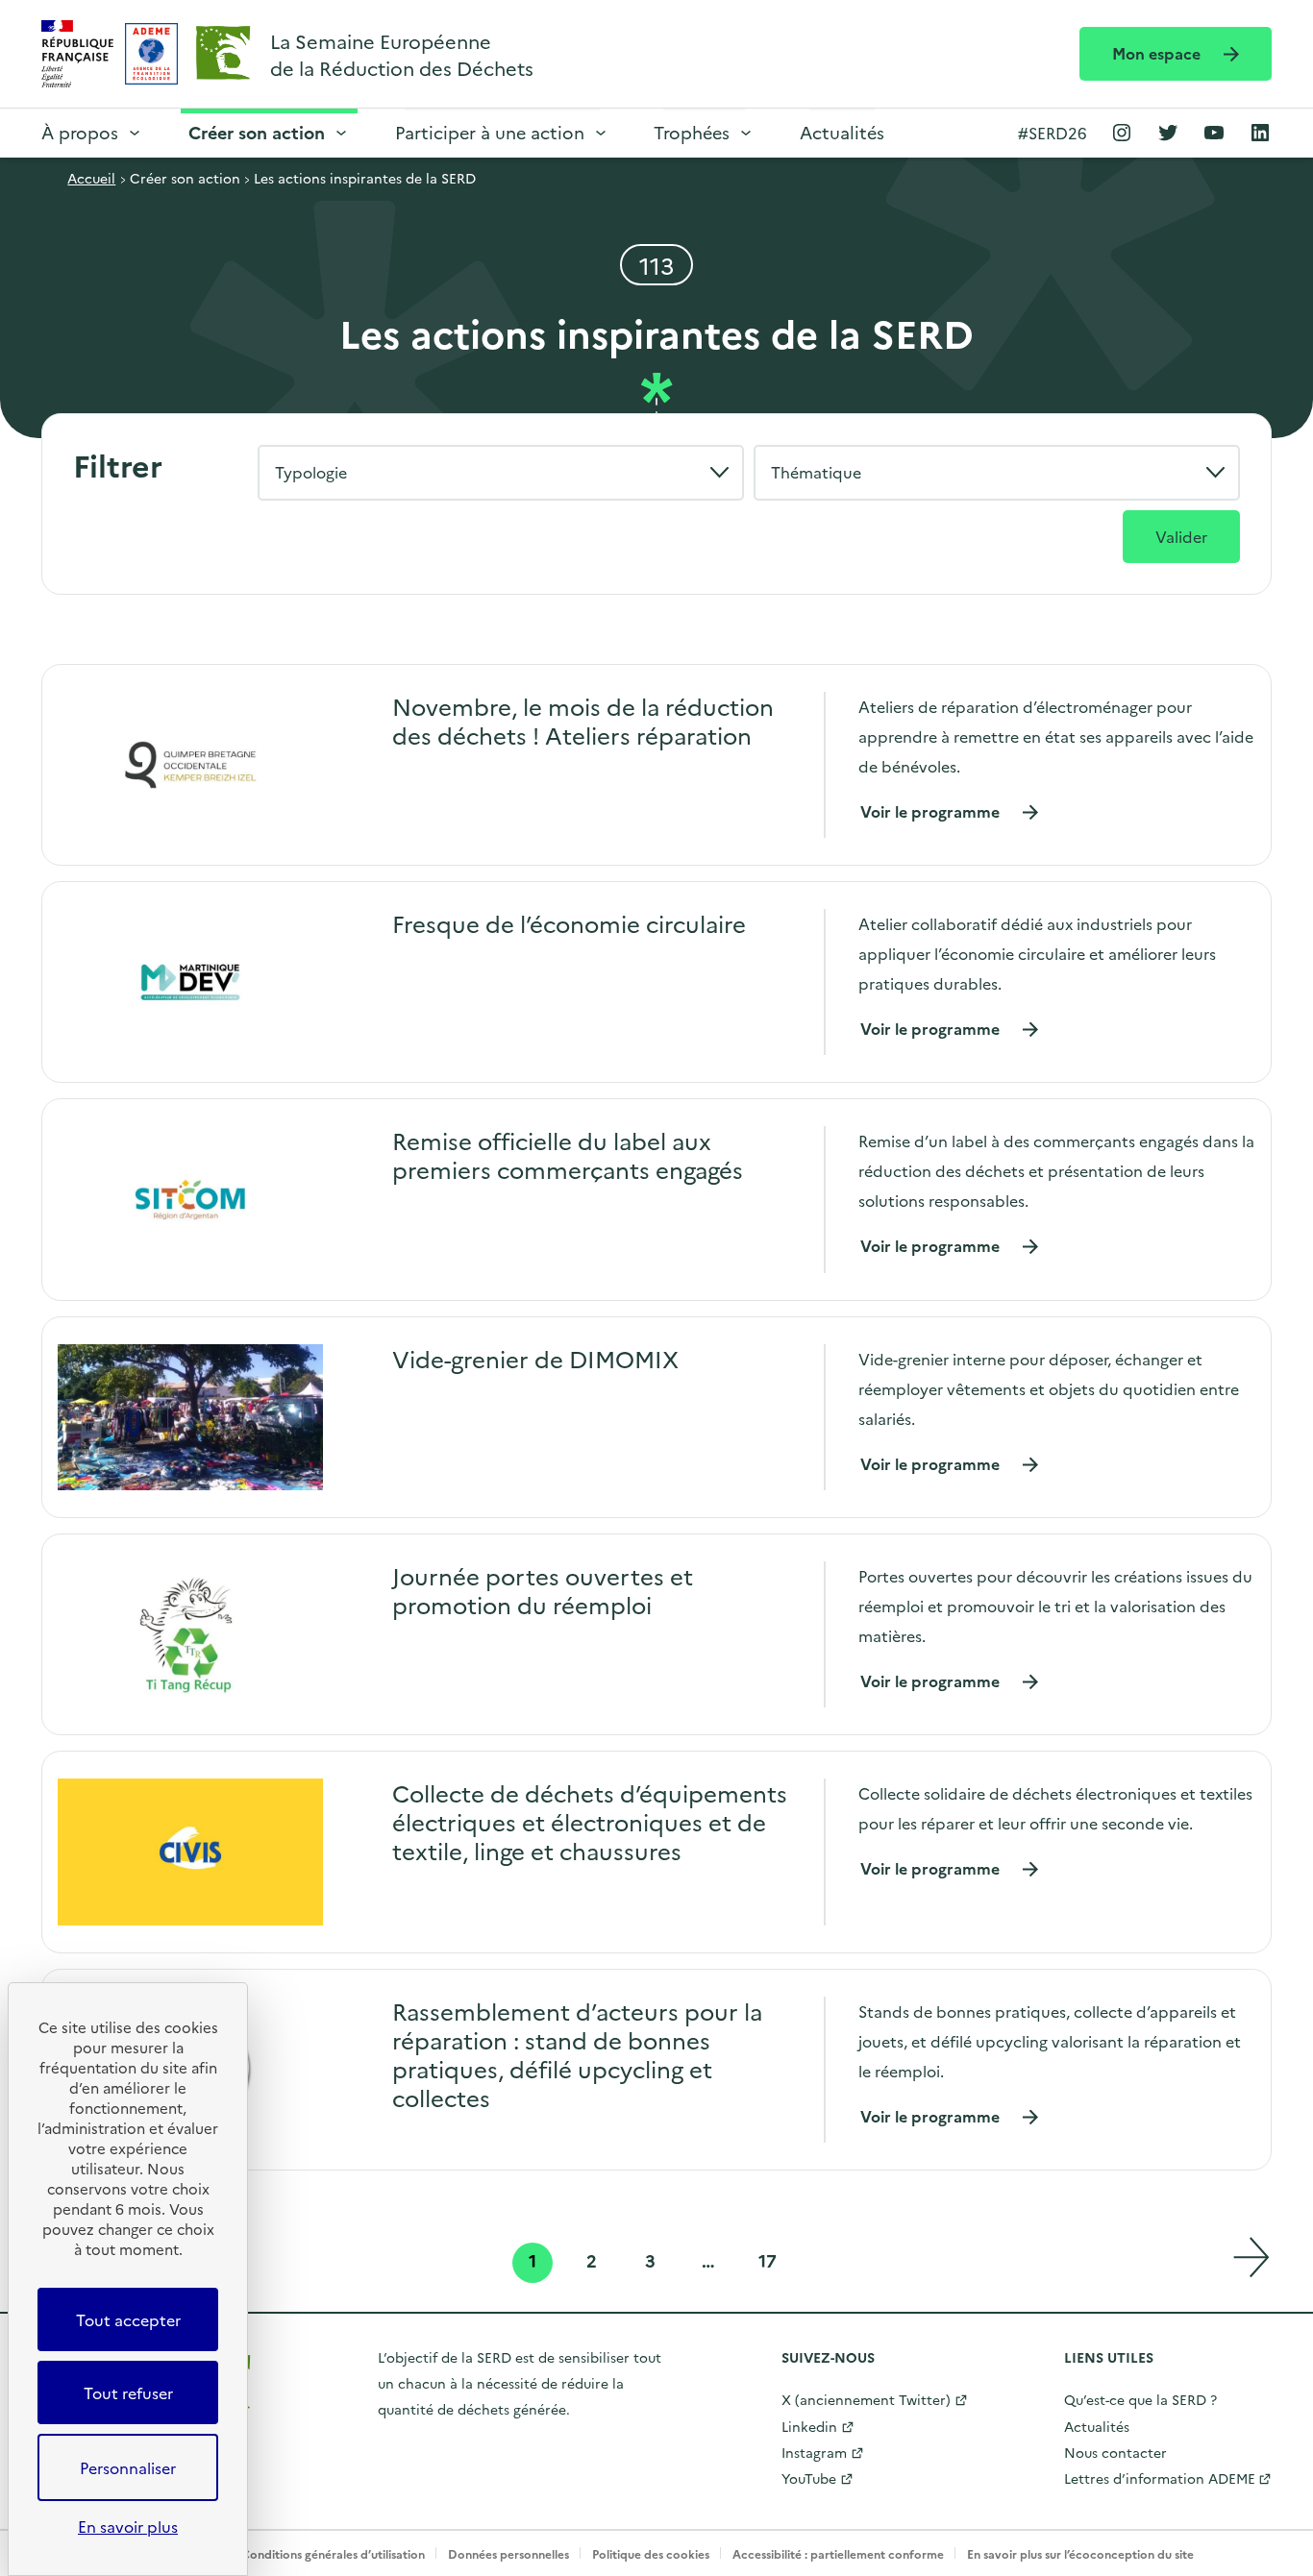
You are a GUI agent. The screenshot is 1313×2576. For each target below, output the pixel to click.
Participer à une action (490, 132)
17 (769, 2263)
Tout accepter (128, 2319)
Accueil (91, 178)
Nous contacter (1115, 2452)
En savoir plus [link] (128, 2526)
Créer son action (257, 132)
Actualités (842, 132)
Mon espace (1158, 53)
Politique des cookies (651, 2553)
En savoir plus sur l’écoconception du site (1080, 2553)
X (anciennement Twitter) (866, 2399)
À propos (80, 132)
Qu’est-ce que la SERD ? (1140, 2399)
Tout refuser (128, 2392)
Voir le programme (950, 811)
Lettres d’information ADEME (1160, 2478)
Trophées (692, 132)
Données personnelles (508, 2553)
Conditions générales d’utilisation (333, 2553)
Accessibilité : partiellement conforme (838, 2553)
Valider (1181, 536)
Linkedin (809, 2426)
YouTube (809, 2478)
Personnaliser (128, 2467)
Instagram (814, 2452)
